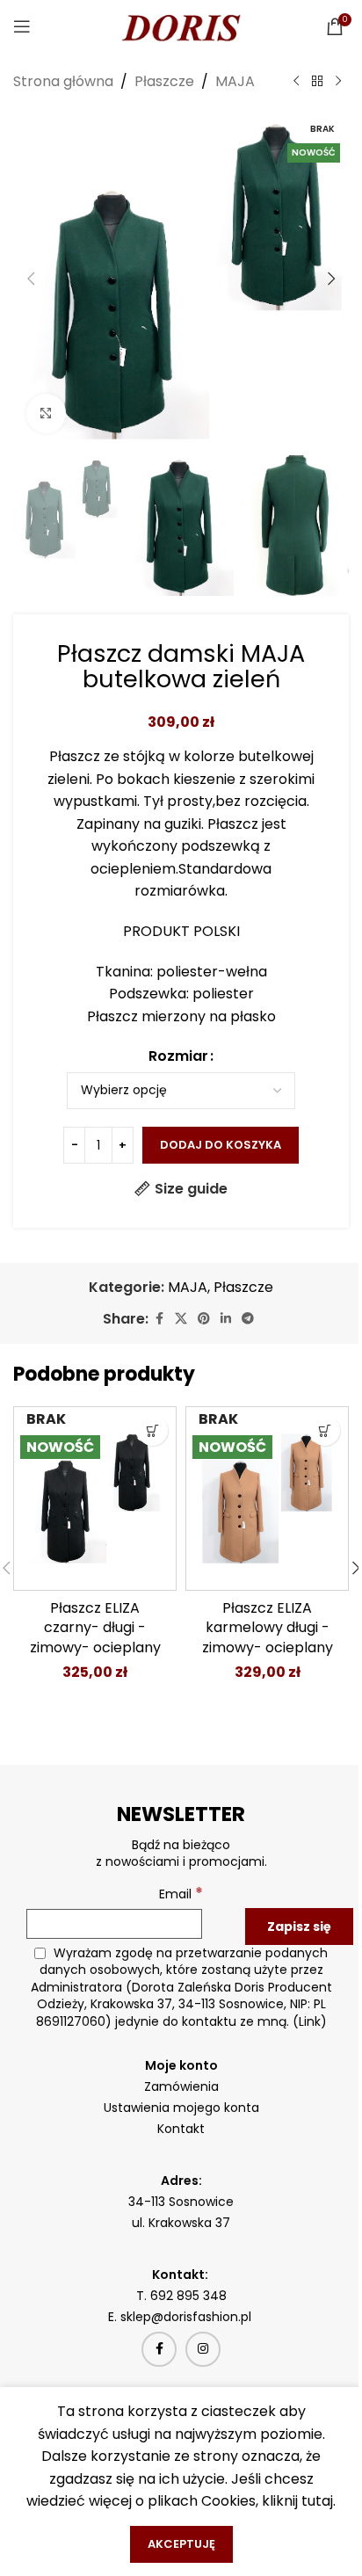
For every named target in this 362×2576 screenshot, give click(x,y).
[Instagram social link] (203, 2349)
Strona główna (63, 81)
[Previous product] (296, 82)
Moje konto (181, 2065)
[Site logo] (181, 25)
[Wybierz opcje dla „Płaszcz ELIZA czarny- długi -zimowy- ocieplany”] (152, 1430)
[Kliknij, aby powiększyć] (46, 414)
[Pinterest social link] (204, 1319)
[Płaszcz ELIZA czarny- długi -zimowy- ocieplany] (95, 1498)
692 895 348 (188, 2296)
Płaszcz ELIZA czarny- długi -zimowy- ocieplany (95, 1628)
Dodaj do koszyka (221, 1145)
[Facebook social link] (159, 1319)
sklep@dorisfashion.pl (188, 2317)
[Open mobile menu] (22, 26)
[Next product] (338, 82)
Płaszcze (164, 81)
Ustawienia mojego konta (181, 2108)
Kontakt (181, 2129)
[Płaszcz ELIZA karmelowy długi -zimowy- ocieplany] (267, 1498)
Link (310, 2021)
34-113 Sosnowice (181, 2202)
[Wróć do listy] (317, 82)
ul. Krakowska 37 (181, 2223)
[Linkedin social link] (226, 1319)
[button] (31, 279)
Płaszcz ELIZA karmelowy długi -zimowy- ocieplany (268, 1628)
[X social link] (181, 1319)
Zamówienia (181, 2086)
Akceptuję (181, 2544)
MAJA (235, 81)
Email (181, 1894)
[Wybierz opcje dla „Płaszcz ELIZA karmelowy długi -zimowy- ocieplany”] (325, 1430)
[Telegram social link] (248, 1319)
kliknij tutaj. (299, 2501)
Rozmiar (178, 1056)
